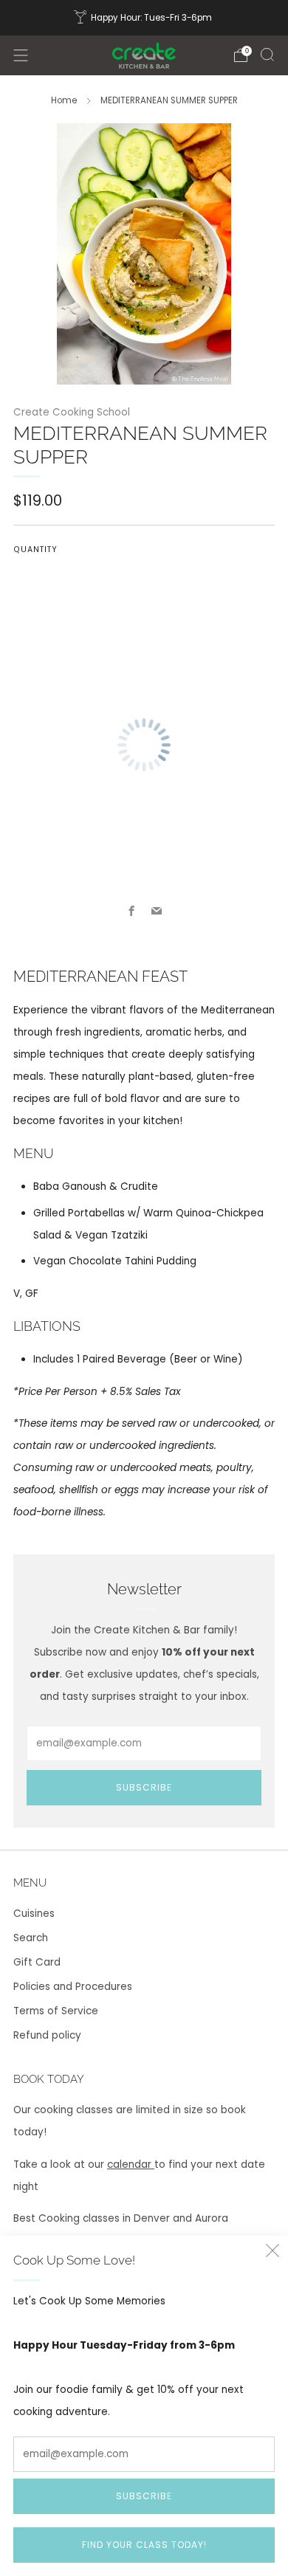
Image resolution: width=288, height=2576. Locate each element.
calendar (131, 2165)
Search (31, 1938)
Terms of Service (56, 2011)
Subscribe (144, 2496)
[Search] (267, 55)
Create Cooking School (72, 412)
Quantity (35, 550)
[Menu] (21, 55)
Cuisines (34, 1914)
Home (64, 100)
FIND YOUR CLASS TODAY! (144, 2545)
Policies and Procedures (73, 1987)
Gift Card (37, 1962)
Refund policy (47, 2035)
